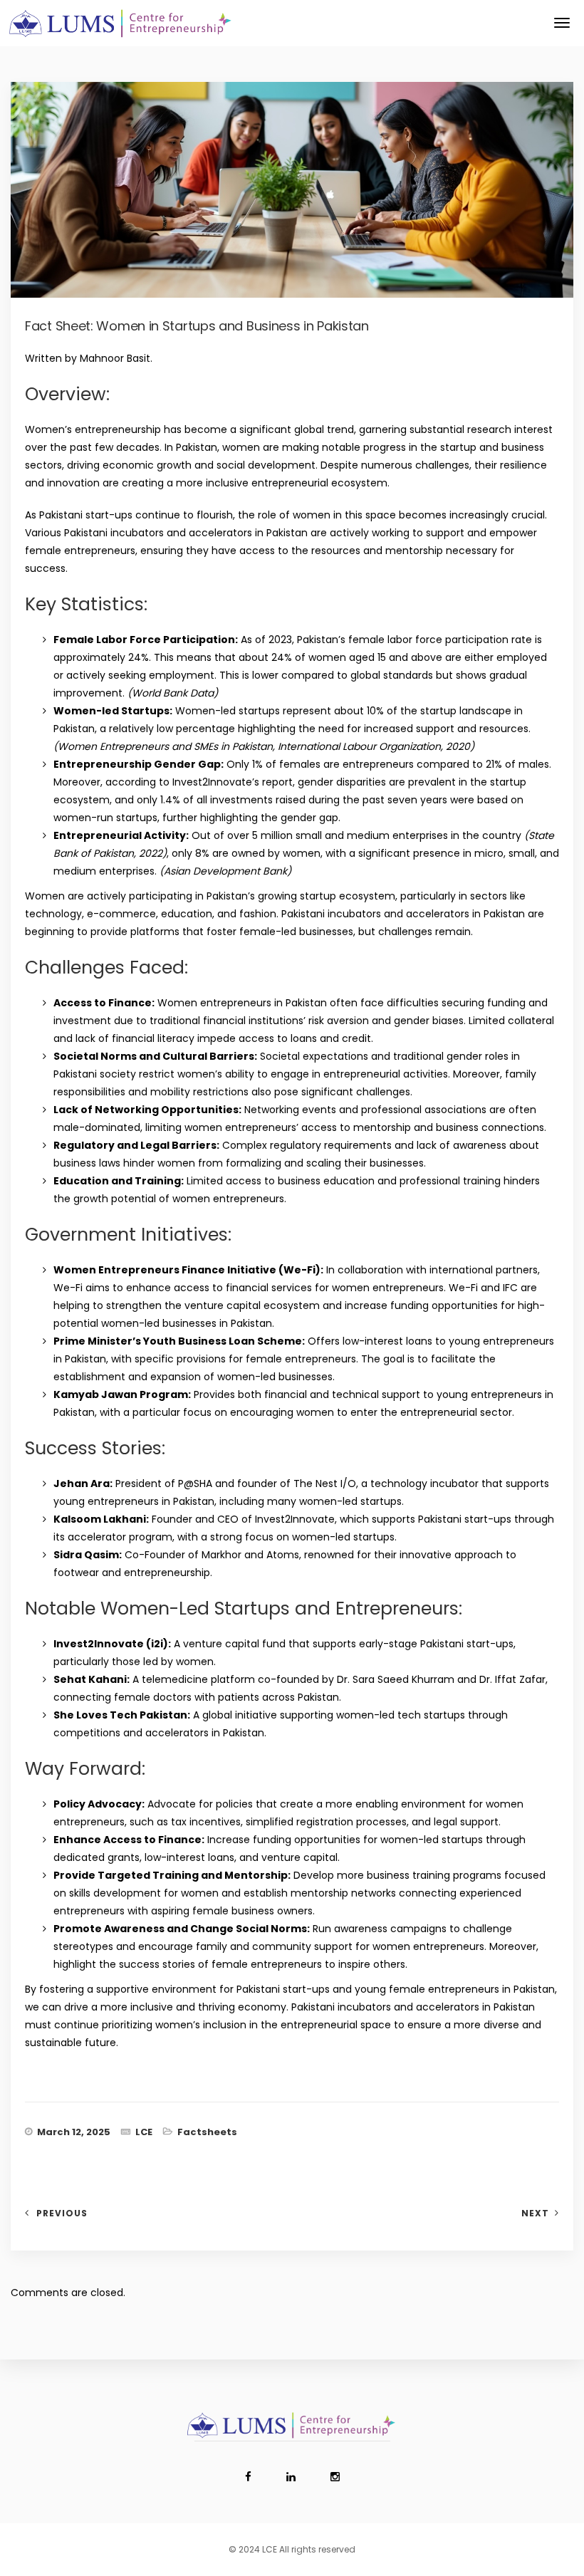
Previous (62, 2213)
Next (535, 2213)
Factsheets (207, 2132)
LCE (144, 2132)
